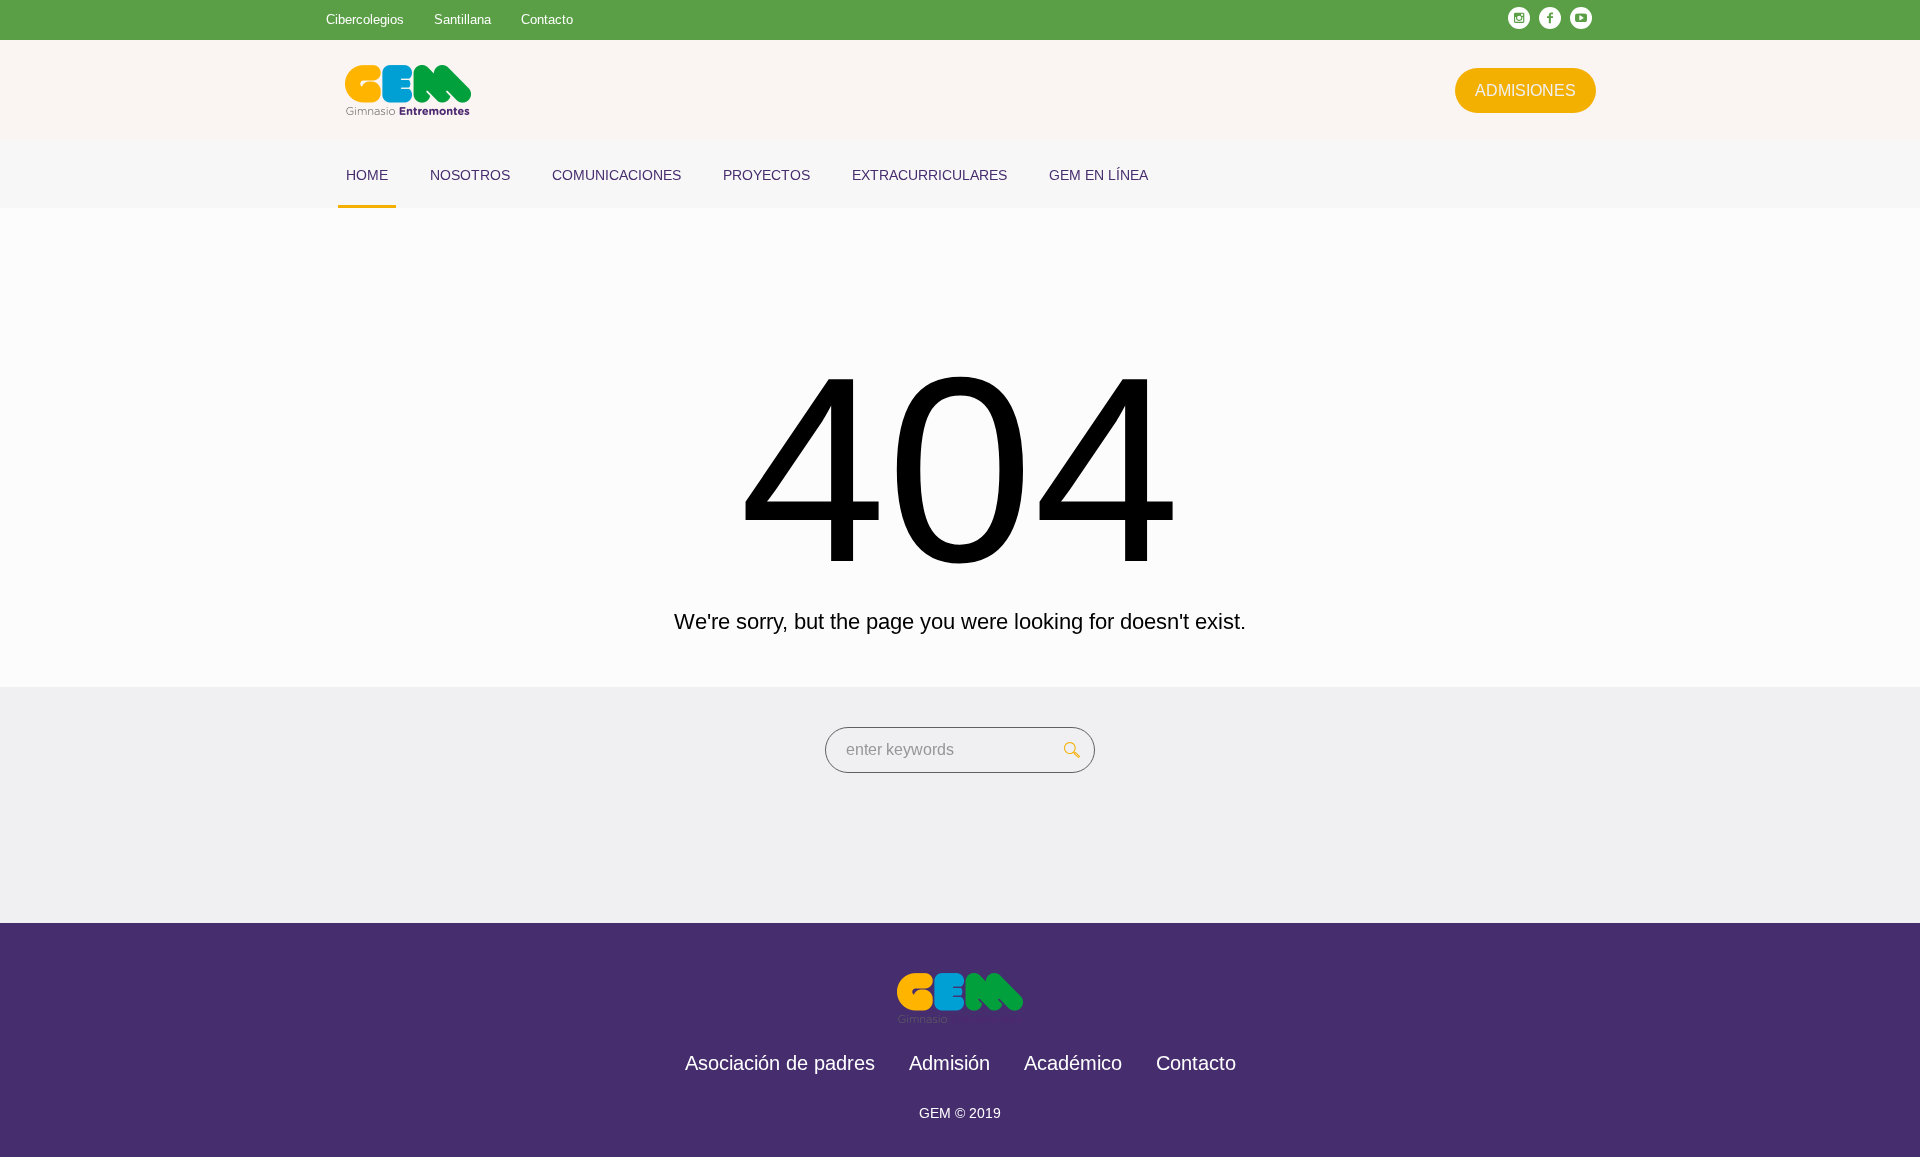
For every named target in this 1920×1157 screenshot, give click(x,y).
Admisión (949, 1063)
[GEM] (960, 998)
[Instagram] (1519, 18)
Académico (1073, 1063)
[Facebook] (1550, 18)
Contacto (1196, 1063)
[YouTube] (1581, 18)
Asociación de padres (780, 1063)
